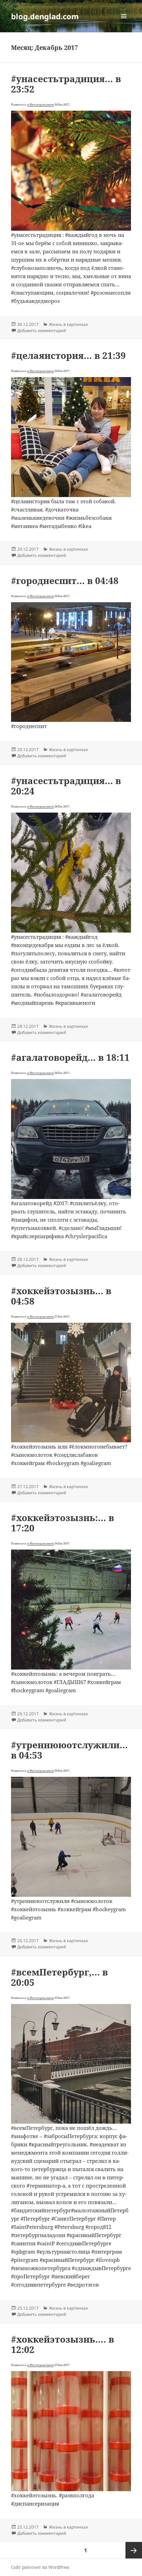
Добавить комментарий (42, 331)
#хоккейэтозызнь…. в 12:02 (63, 2344)
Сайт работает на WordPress (40, 2567)
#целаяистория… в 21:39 (68, 355)
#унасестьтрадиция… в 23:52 (66, 84)
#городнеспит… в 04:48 (65, 581)
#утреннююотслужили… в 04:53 (69, 1750)
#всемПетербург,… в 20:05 (59, 1977)
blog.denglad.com (45, 16)
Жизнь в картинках (68, 324)
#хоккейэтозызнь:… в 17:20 (63, 1523)
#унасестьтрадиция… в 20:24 (66, 786)
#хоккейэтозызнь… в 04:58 (61, 1296)
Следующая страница (134, 2550)
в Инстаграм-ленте (40, 104)
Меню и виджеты (124, 23)
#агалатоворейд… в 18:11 (70, 1057)
